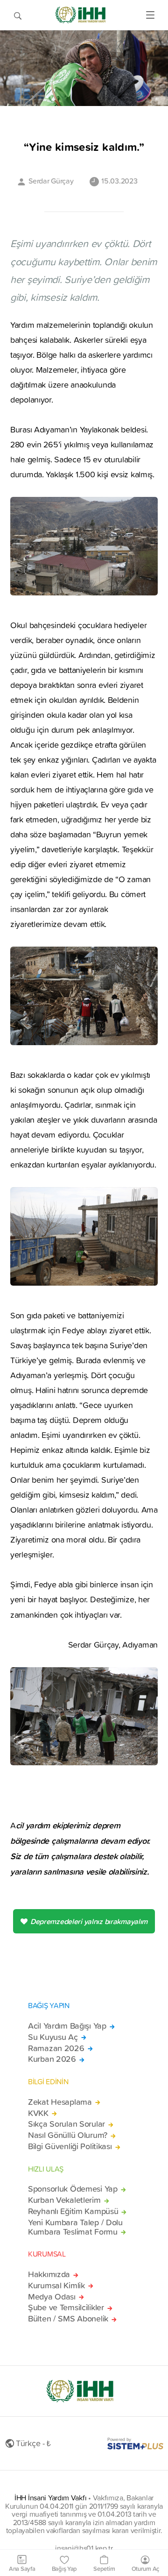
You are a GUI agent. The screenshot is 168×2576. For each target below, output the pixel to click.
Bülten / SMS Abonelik (68, 2319)
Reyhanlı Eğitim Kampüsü (73, 2211)
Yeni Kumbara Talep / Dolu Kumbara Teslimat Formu (75, 2227)
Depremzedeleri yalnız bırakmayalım (89, 1921)
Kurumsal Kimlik (56, 2286)
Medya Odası (52, 2297)
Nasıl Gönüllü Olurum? (68, 2135)
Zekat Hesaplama (60, 2102)
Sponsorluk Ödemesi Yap (73, 2189)
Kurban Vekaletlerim (64, 2200)
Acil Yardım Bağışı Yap (67, 2026)
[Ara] (18, 15)
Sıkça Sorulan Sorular (66, 2124)
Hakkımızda (49, 2274)
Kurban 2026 (52, 2059)
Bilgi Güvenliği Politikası (70, 2146)
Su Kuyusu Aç (53, 2037)
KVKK (38, 2113)
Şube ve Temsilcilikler (66, 2307)
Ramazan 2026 (56, 2048)
